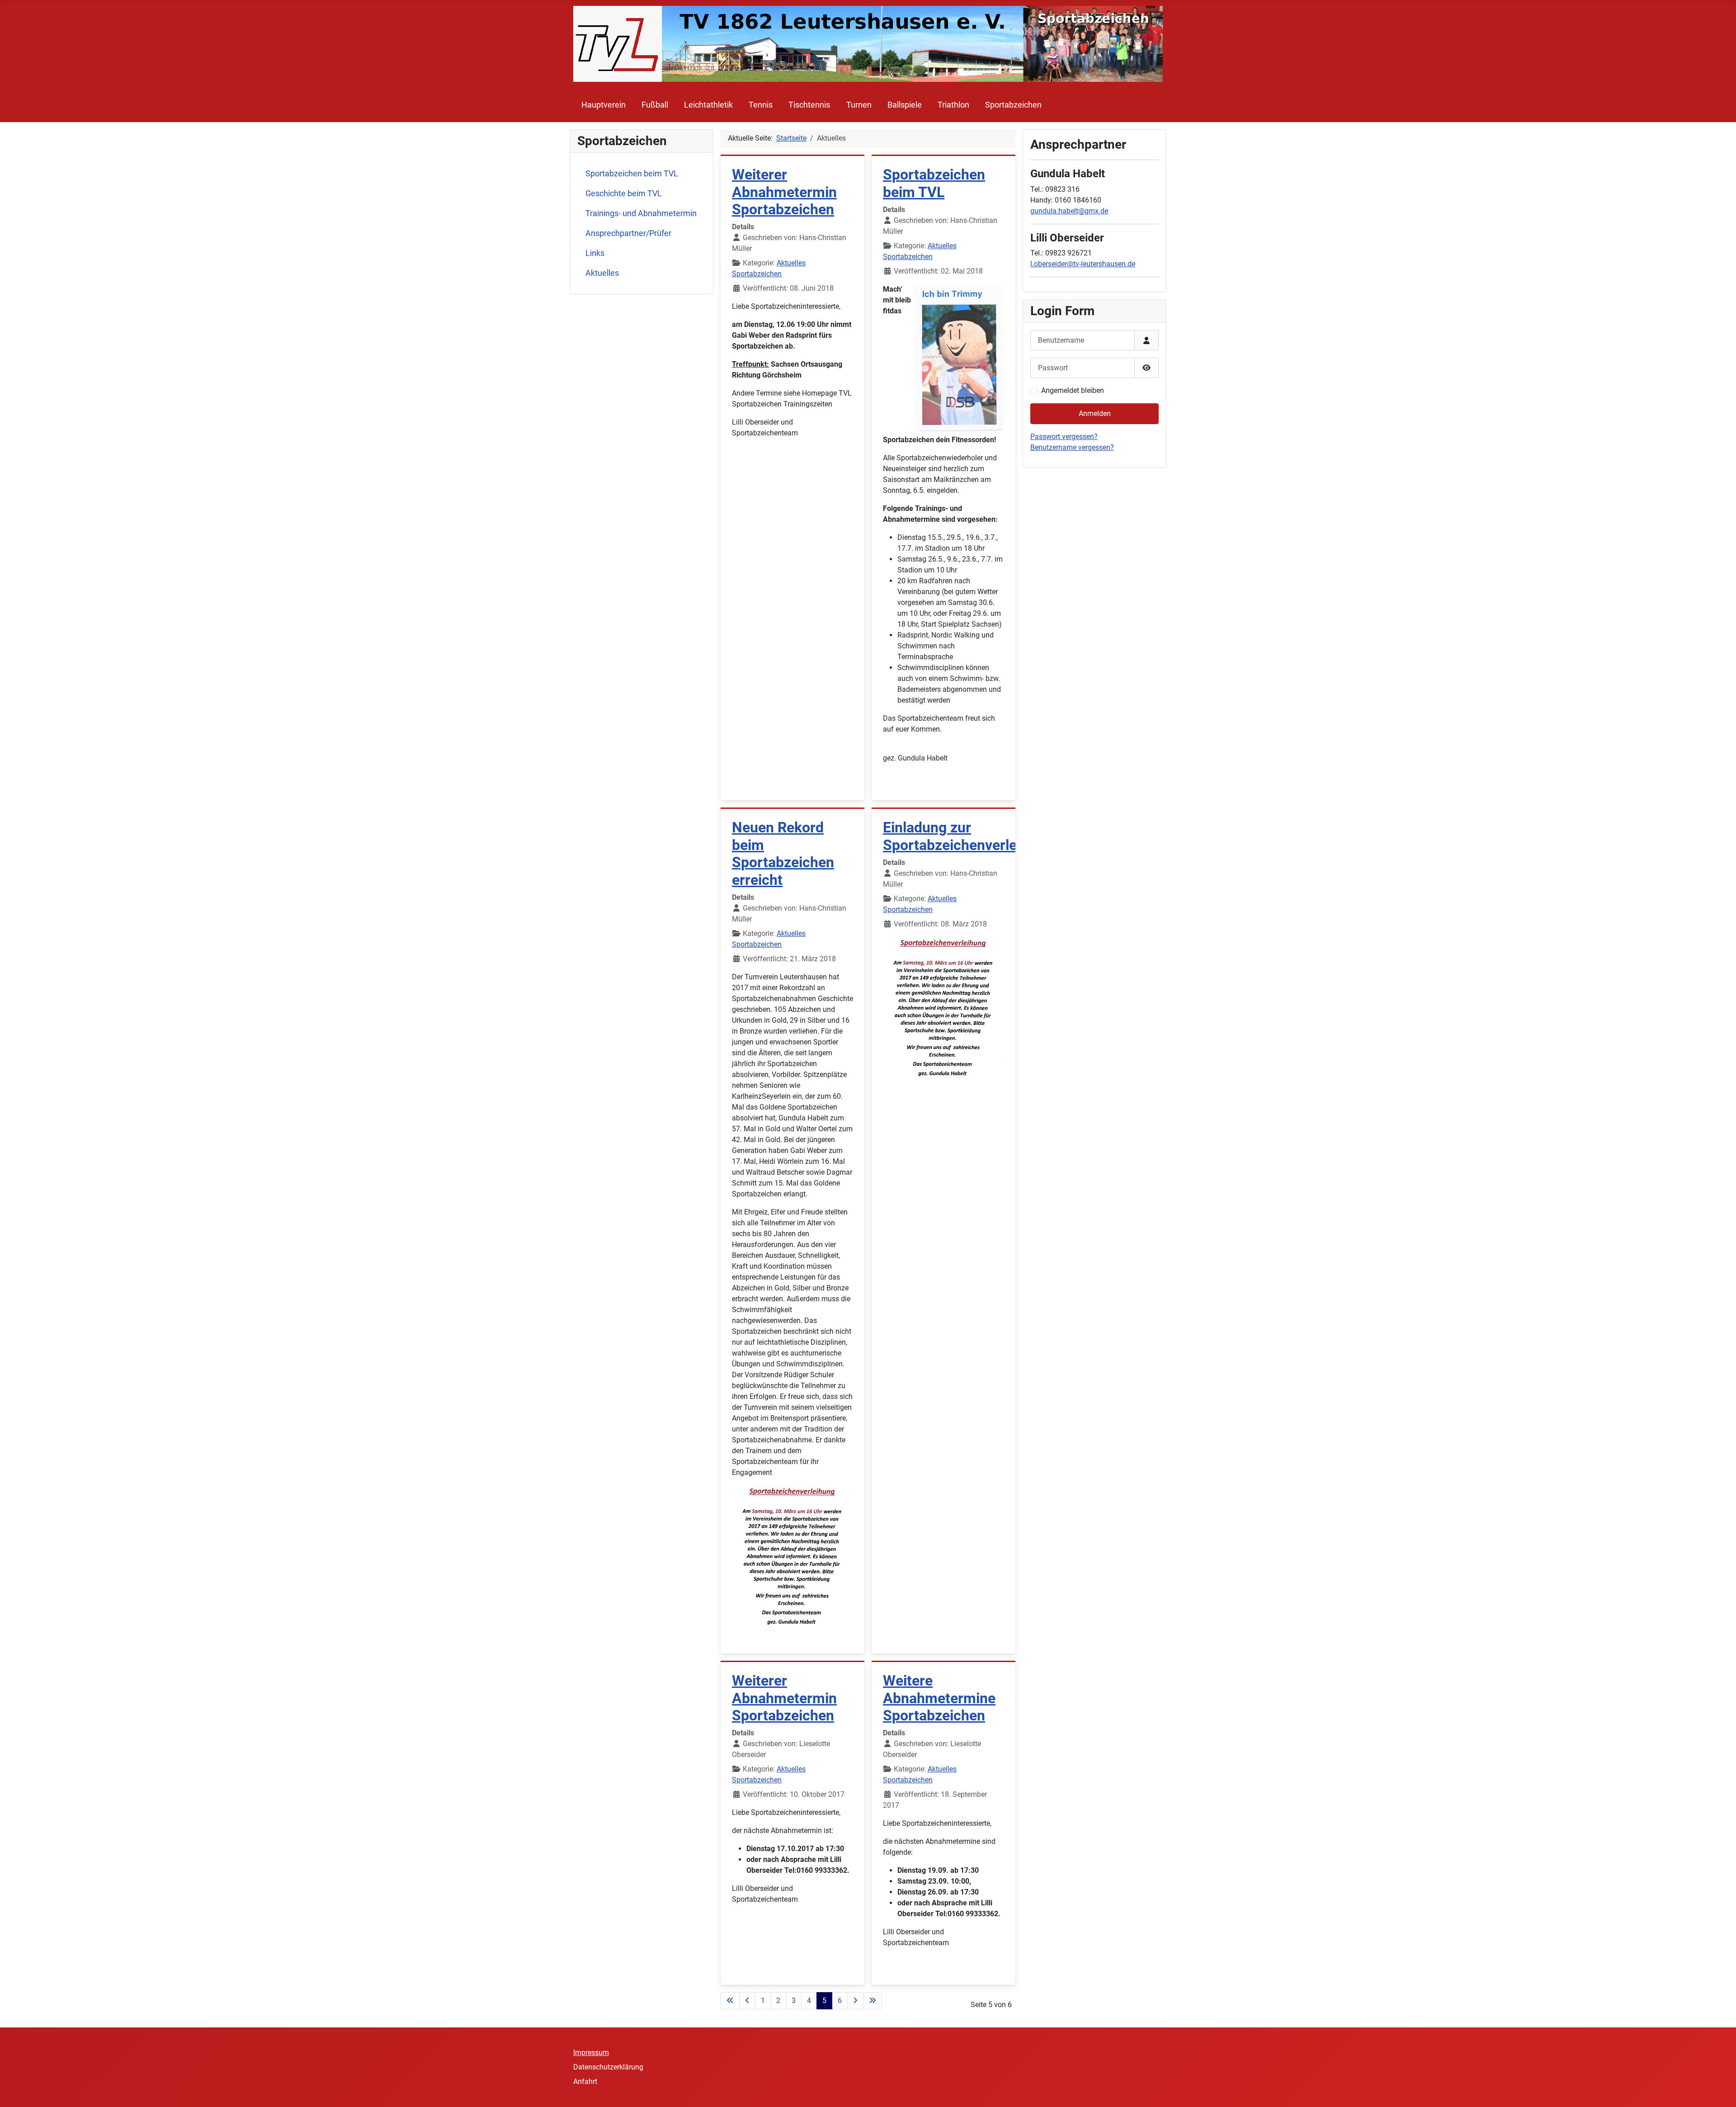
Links (595, 253)
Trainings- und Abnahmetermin (641, 213)
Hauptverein (604, 105)
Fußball (655, 105)
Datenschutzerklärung (608, 2067)
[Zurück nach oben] (1720, 2090)
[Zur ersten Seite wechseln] (730, 2001)
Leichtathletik (708, 105)
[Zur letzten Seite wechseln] (873, 2001)
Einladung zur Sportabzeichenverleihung (968, 836)
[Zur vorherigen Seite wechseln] (747, 2001)
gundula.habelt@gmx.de (1069, 211)
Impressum (591, 2053)
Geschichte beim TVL (624, 194)
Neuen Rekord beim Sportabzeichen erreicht (783, 853)
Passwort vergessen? (1064, 437)
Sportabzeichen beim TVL (632, 174)
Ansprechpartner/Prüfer (628, 233)
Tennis (761, 105)
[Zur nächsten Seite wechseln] (855, 2001)
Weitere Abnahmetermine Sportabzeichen (939, 1698)
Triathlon (953, 105)
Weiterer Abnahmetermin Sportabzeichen (784, 192)
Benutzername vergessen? (1072, 447)
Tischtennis (809, 105)
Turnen (859, 105)
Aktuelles (602, 273)
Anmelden (1095, 413)
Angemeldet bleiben (1073, 390)
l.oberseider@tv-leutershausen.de (1083, 264)
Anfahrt (585, 2081)
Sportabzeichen (1013, 105)
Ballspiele (905, 105)
